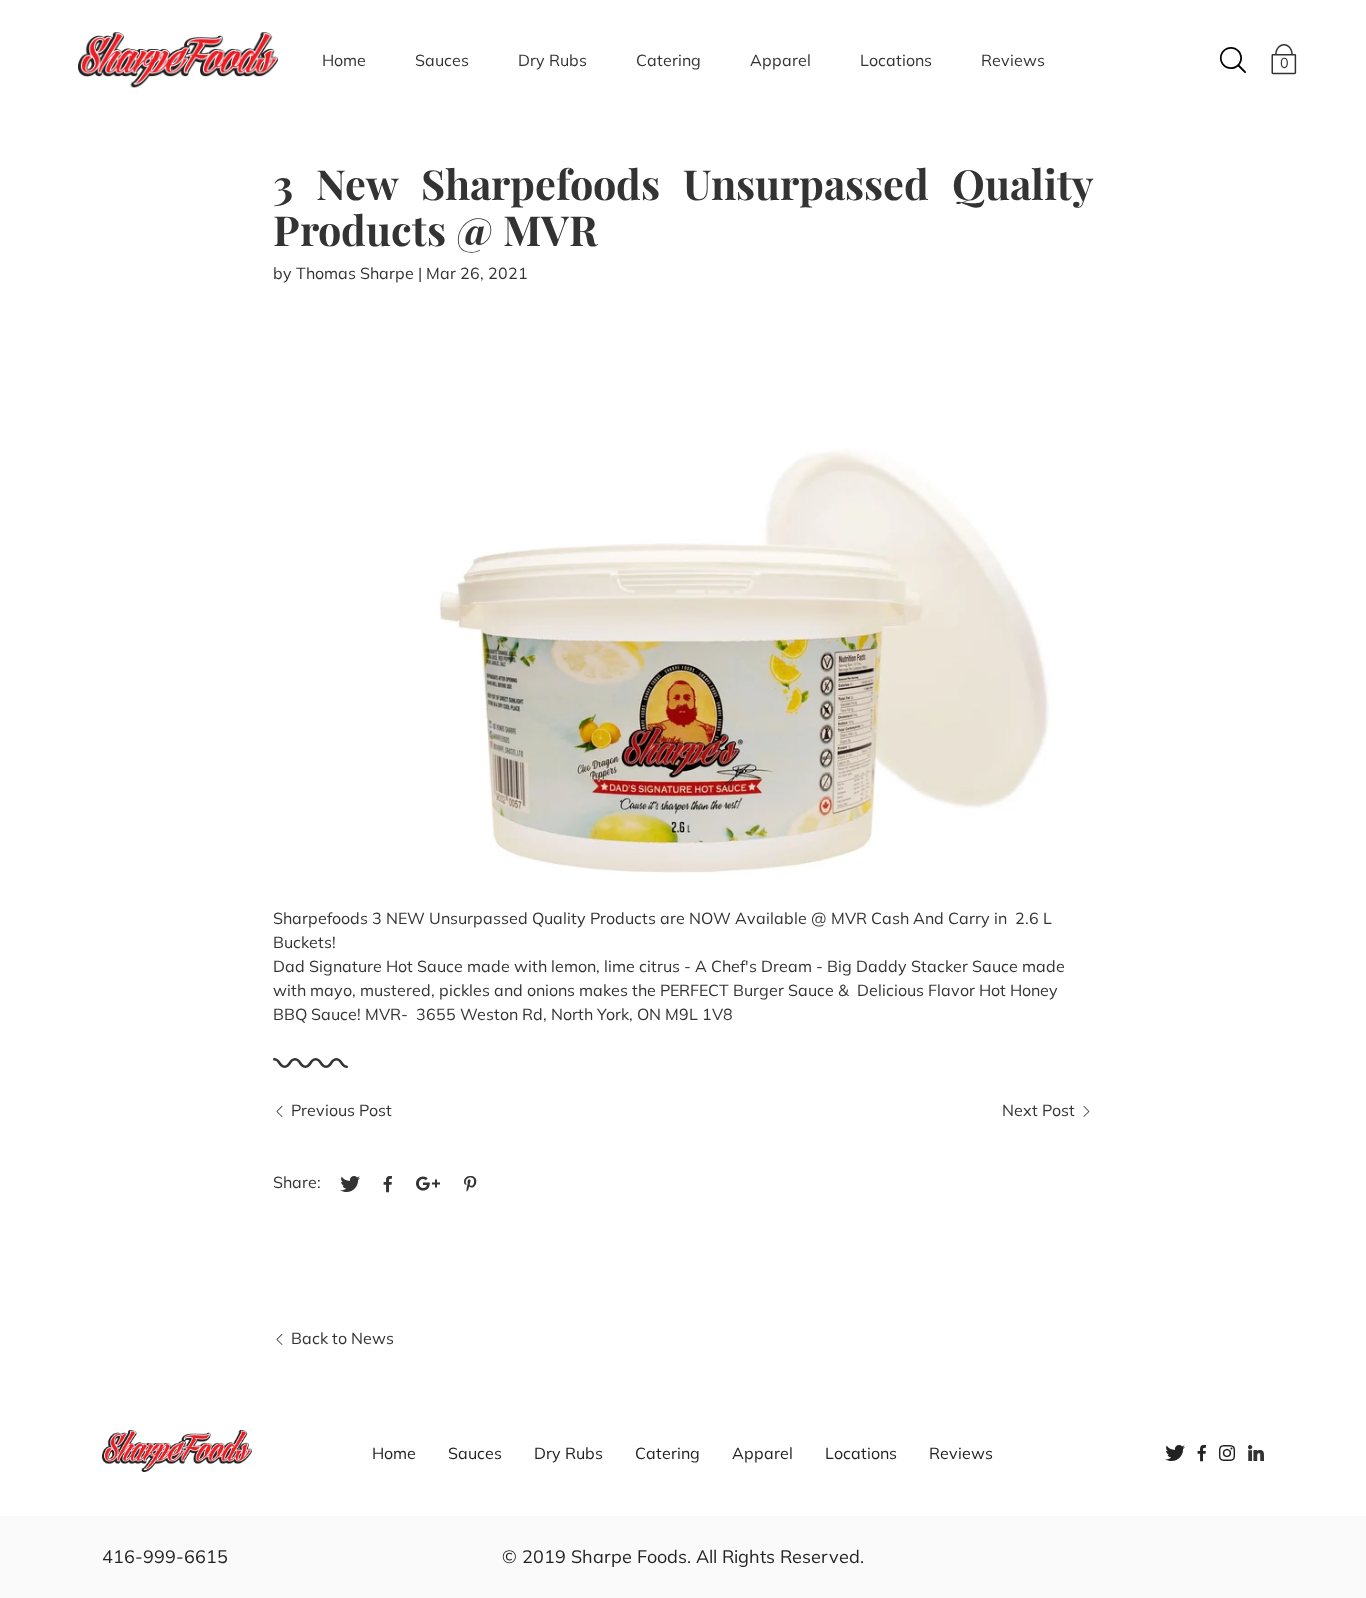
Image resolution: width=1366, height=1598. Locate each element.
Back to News (342, 1338)
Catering (668, 60)
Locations (896, 60)
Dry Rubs (552, 60)
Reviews (1013, 60)
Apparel (780, 60)
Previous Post (341, 1110)
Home (344, 60)
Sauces (442, 60)
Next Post (1038, 1110)
